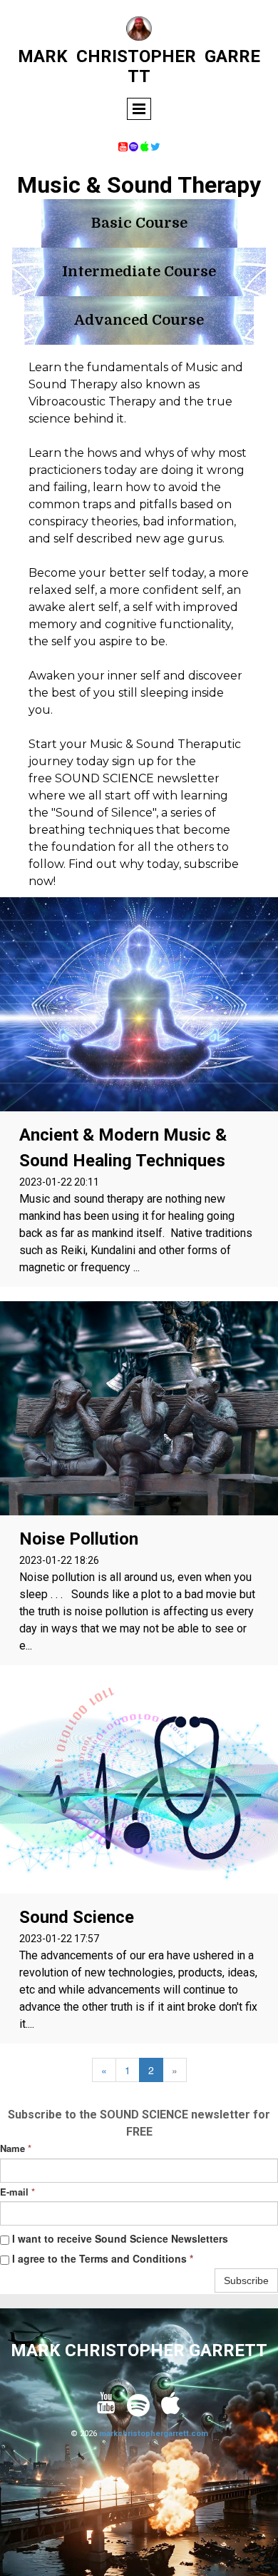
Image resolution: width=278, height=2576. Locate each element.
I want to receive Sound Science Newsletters (119, 2238)
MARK (43, 56)
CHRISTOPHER (136, 56)
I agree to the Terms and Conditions (101, 2258)
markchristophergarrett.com (154, 2434)
